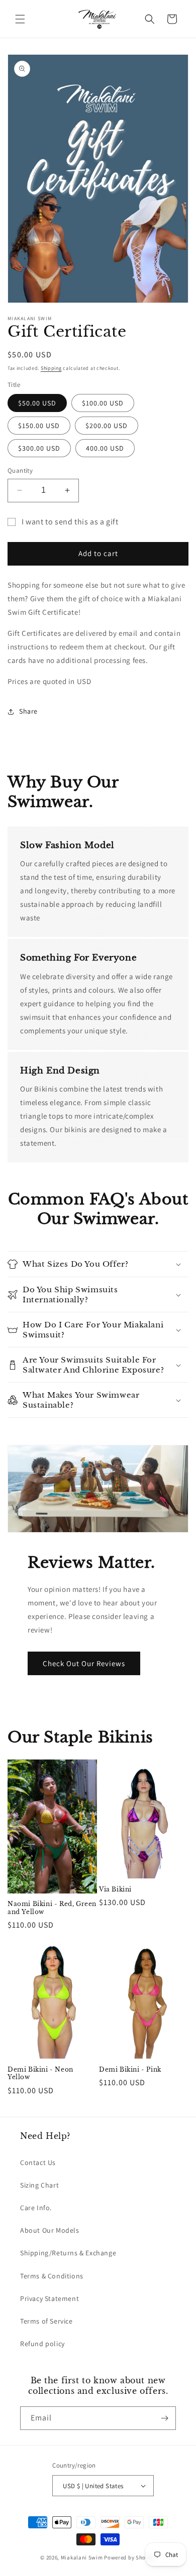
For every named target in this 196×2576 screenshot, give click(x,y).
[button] (20, 19)
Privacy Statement (50, 2298)
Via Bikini (115, 1889)
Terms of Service (46, 2321)
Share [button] (28, 711)
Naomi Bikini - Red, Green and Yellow (52, 1908)
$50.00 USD (37, 403)
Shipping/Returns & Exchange (68, 2253)
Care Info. (36, 2208)
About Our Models (50, 2230)
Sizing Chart (39, 2185)
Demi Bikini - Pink (130, 2069)
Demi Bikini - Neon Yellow (40, 2073)
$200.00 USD (107, 426)
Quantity (20, 470)
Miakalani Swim (82, 2557)
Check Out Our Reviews (84, 1663)
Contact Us (38, 2162)
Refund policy (42, 2344)
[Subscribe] (164, 2418)
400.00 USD (105, 448)
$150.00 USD (39, 426)
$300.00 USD (39, 448)
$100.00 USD (103, 403)
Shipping (51, 368)
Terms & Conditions (52, 2276)
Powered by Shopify (130, 2557)
